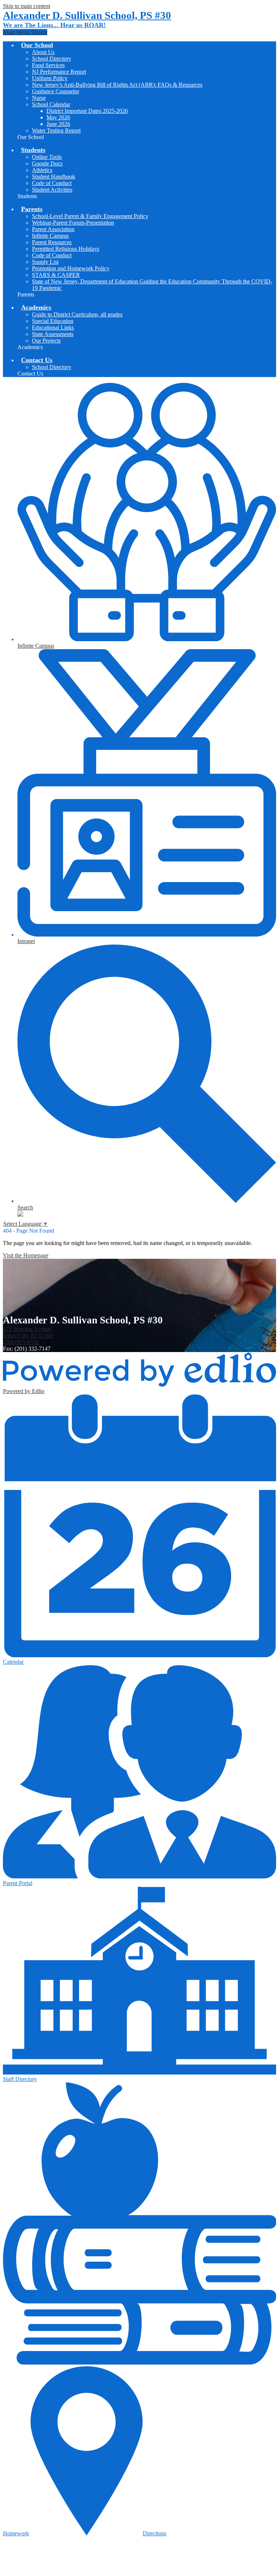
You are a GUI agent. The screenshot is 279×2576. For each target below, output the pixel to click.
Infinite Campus (50, 236)
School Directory (52, 59)
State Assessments (53, 334)
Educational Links (53, 327)
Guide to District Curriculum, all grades (77, 314)
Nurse (39, 98)
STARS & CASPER (56, 275)
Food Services (48, 65)
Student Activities (52, 190)
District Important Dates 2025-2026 (87, 111)
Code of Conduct (52, 183)
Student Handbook (54, 177)
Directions (155, 2533)
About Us (43, 52)
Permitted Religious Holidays (66, 249)
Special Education (53, 321)
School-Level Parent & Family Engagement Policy (90, 216)
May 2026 (58, 117)
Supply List (45, 262)
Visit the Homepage (26, 1255)
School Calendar (51, 104)
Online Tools (47, 157)
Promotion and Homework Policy (71, 268)
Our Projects (46, 341)
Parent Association (53, 229)
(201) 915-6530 (21, 1342)
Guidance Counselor (56, 91)
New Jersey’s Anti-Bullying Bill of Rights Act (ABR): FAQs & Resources (117, 85)
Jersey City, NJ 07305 (28, 1332)
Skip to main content (27, 6)
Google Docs (47, 163)
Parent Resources (52, 242)
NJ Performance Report (59, 72)
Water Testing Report (56, 130)
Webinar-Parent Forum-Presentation (73, 223)
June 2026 (58, 124)
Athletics (42, 170)
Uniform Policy (50, 78)
